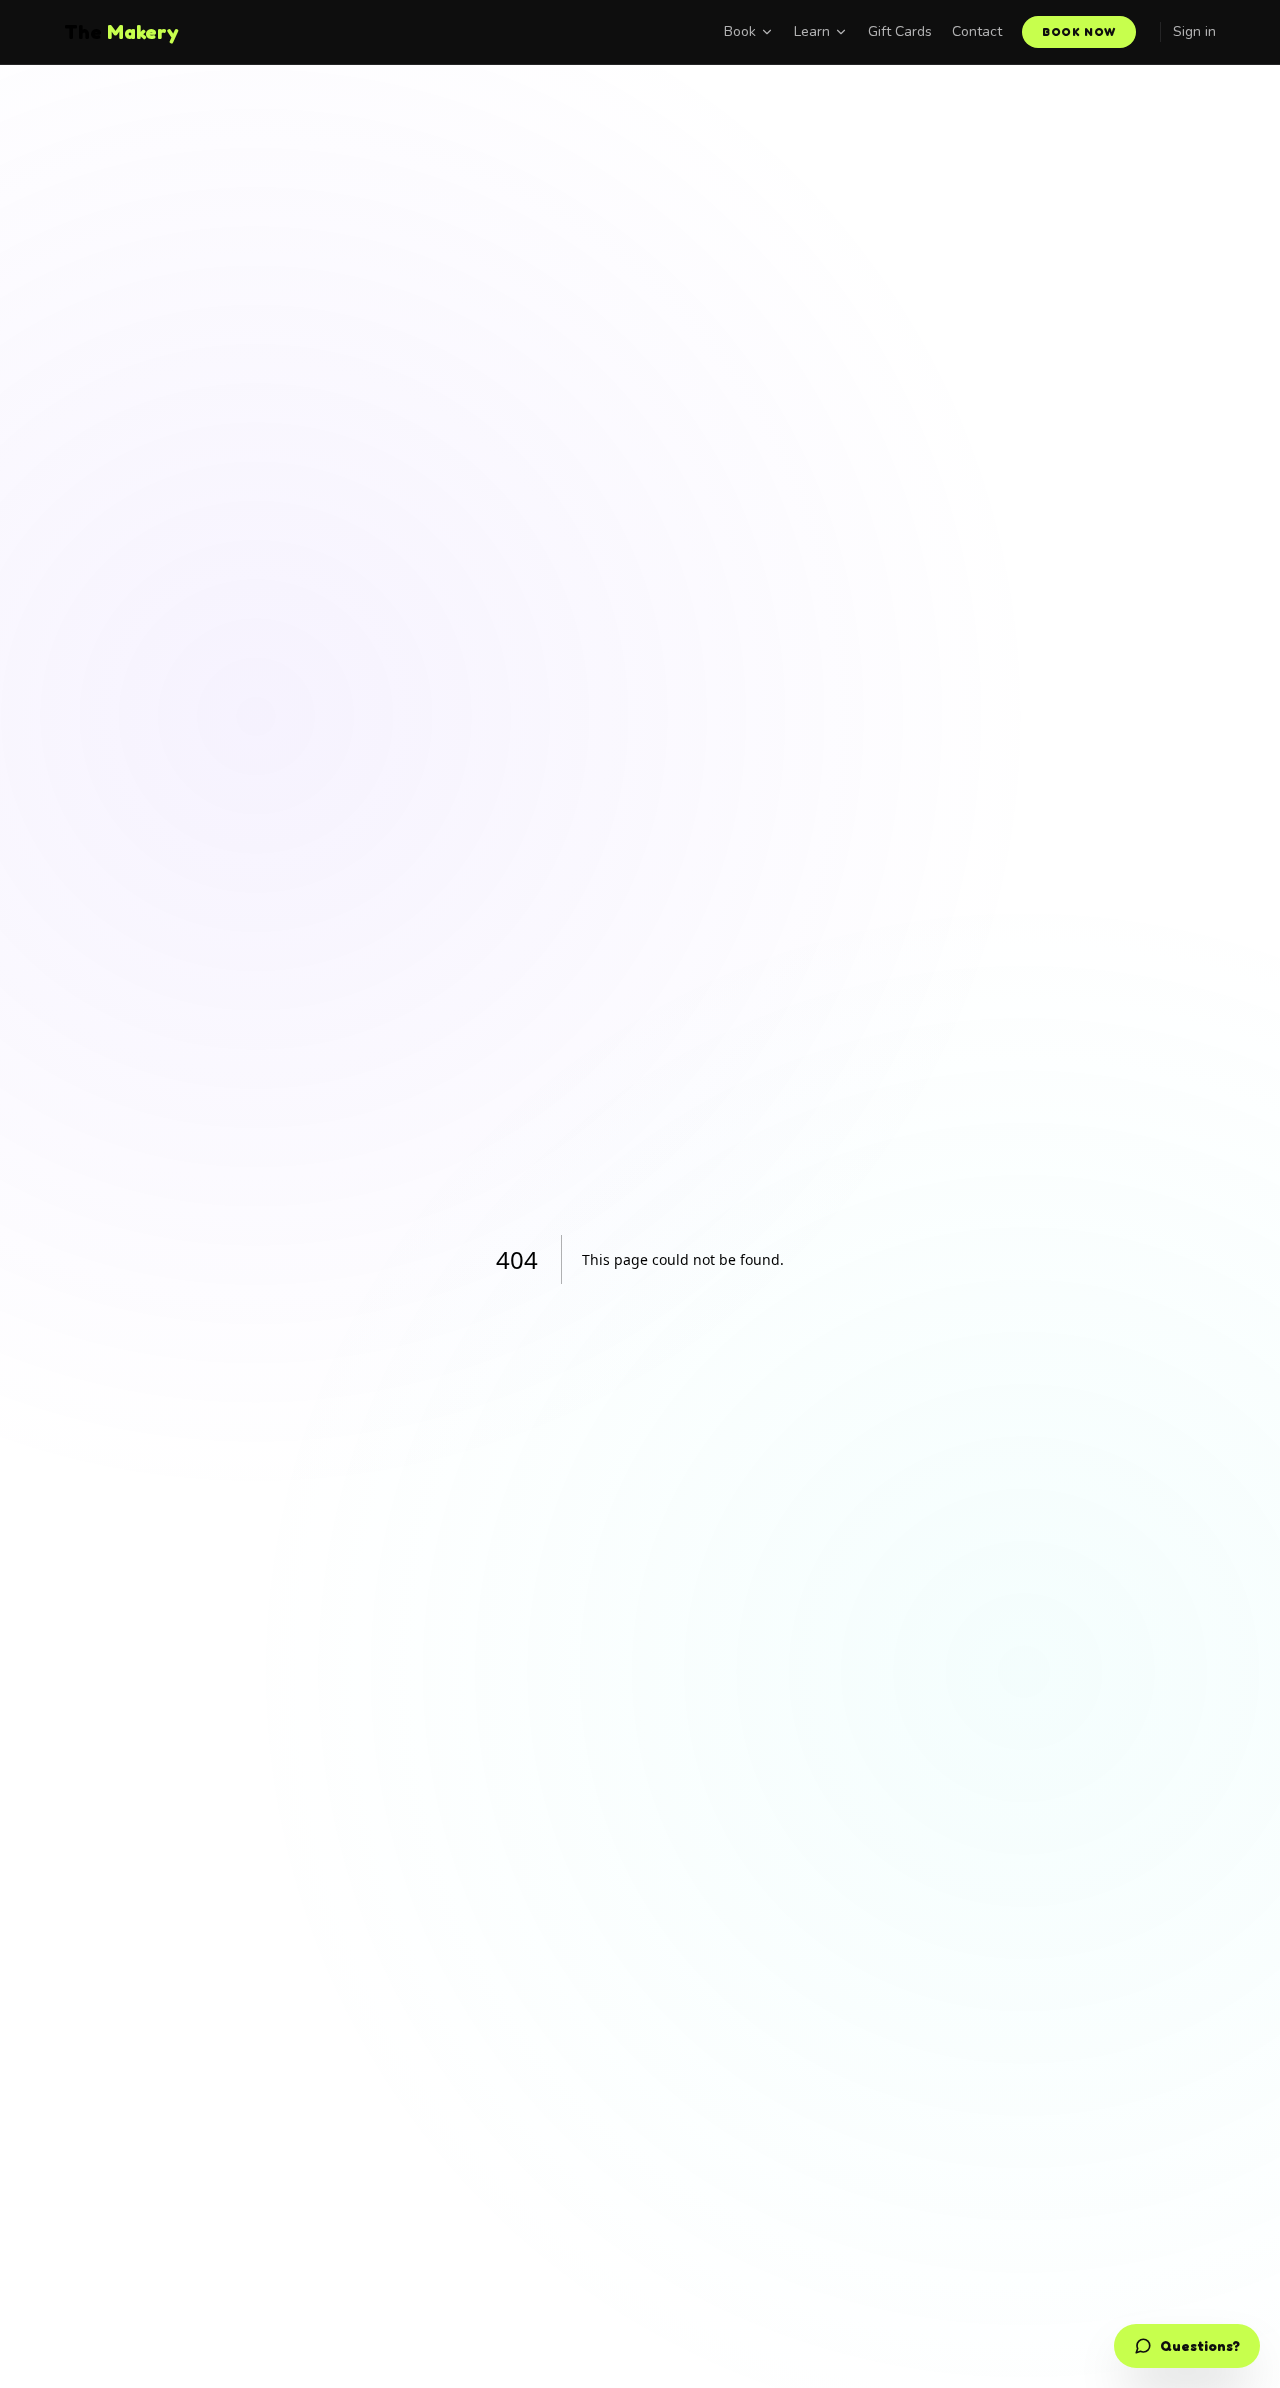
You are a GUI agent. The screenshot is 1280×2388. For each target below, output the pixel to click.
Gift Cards (900, 31)
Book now (1079, 31)
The (121, 32)
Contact (977, 31)
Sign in (1194, 31)
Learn (812, 31)
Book (740, 31)
